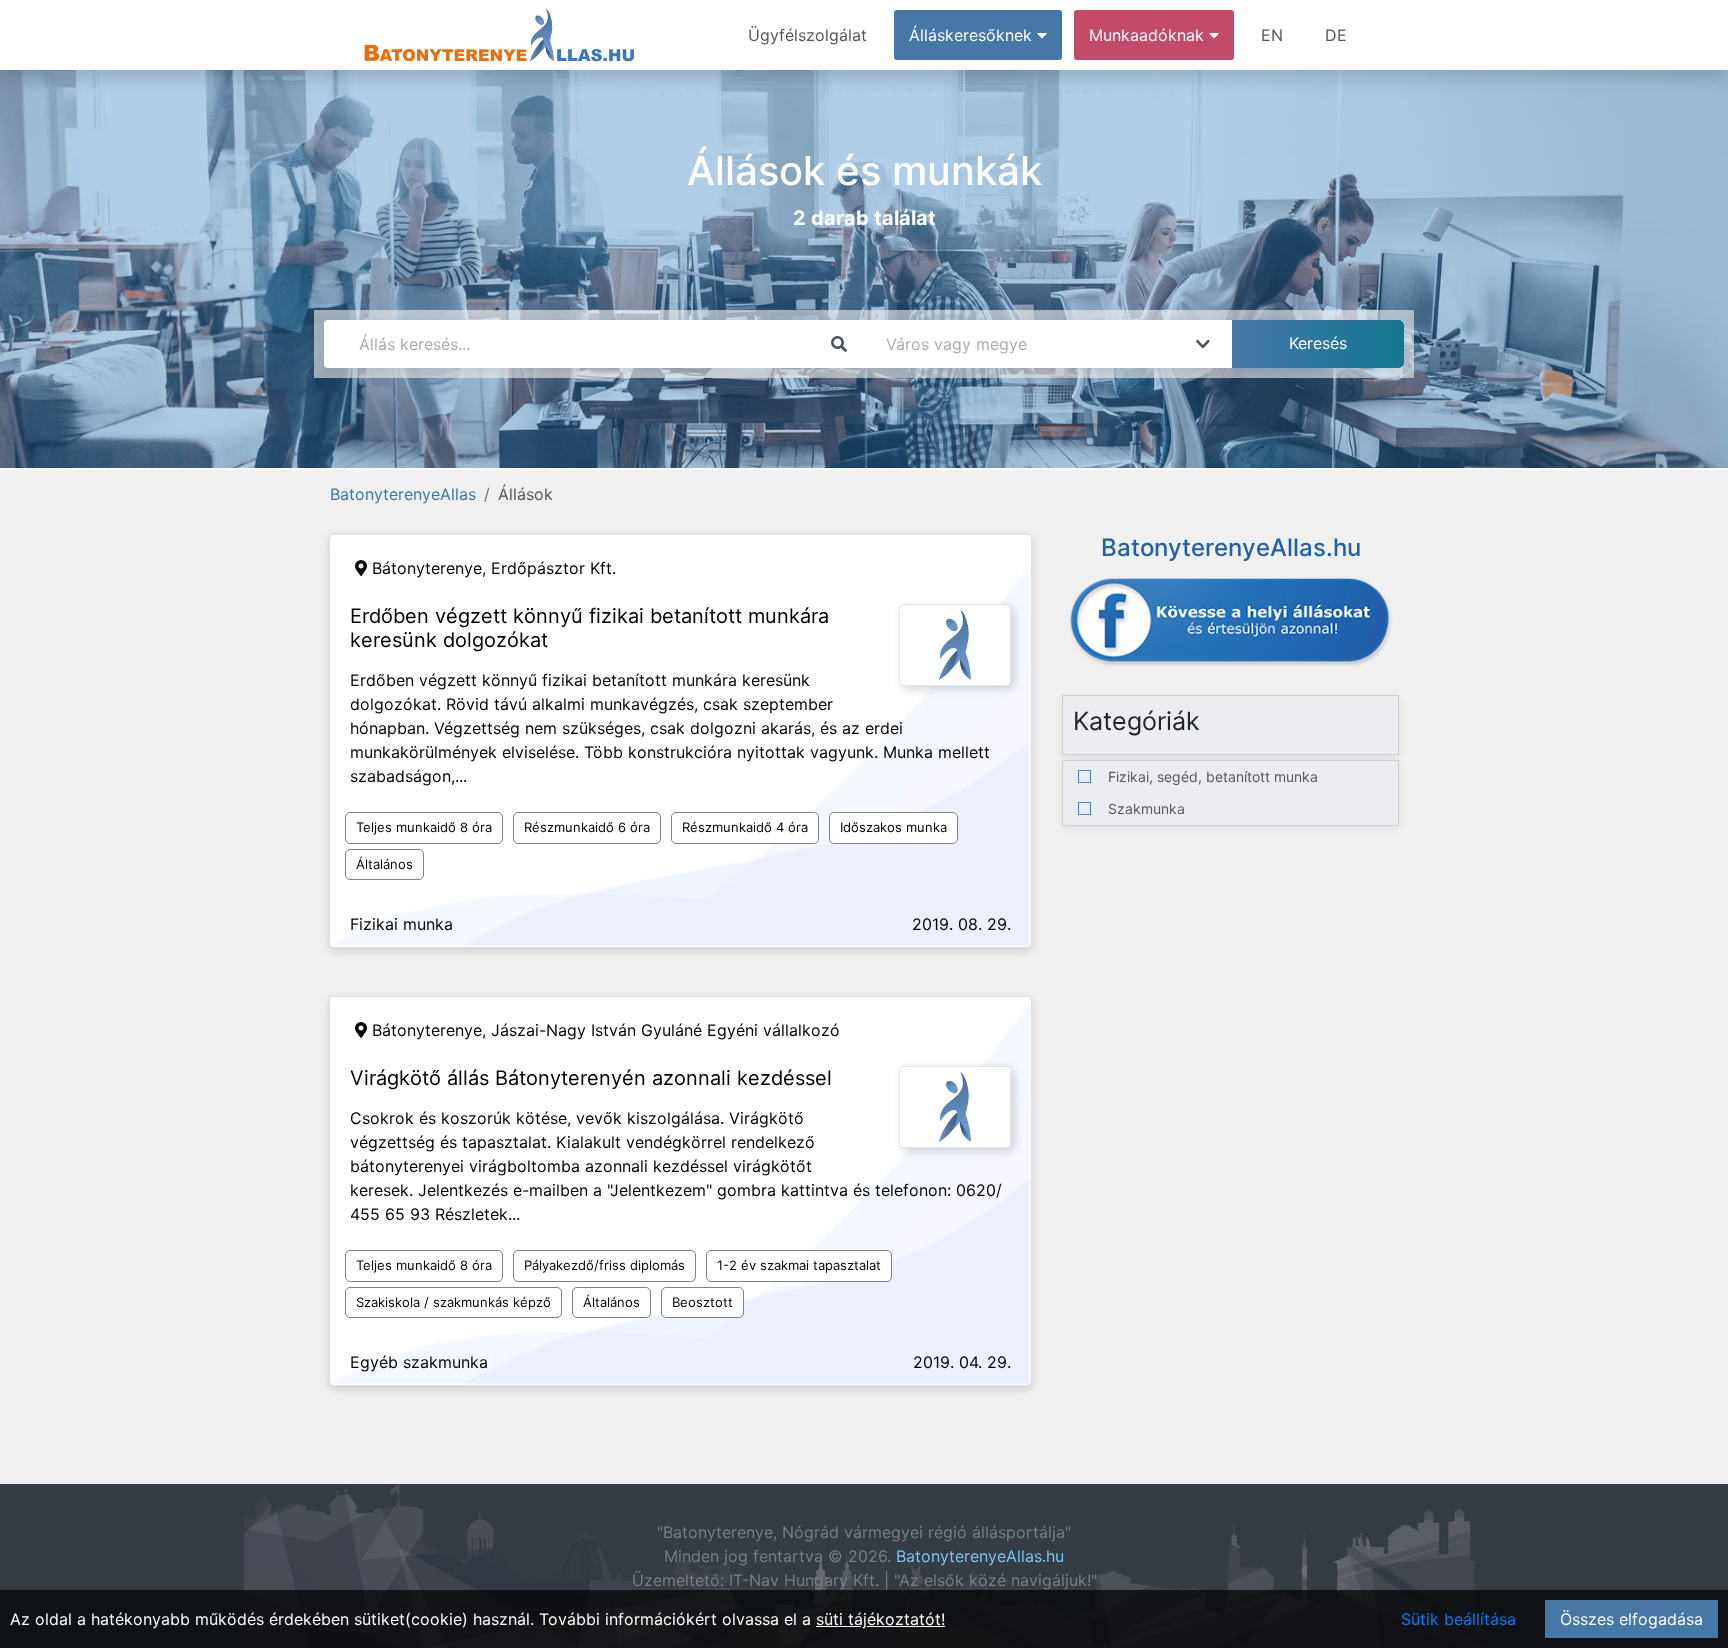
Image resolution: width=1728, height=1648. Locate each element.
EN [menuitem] (1272, 35)
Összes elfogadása (1631, 1619)
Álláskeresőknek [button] (973, 35)
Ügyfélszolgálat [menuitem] (807, 35)
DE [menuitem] (1336, 35)
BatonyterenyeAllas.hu (980, 1556)
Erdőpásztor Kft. (553, 568)
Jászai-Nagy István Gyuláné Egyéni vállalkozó (665, 1030)
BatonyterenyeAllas (403, 494)
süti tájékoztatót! (880, 1619)
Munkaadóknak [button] (1149, 35)
